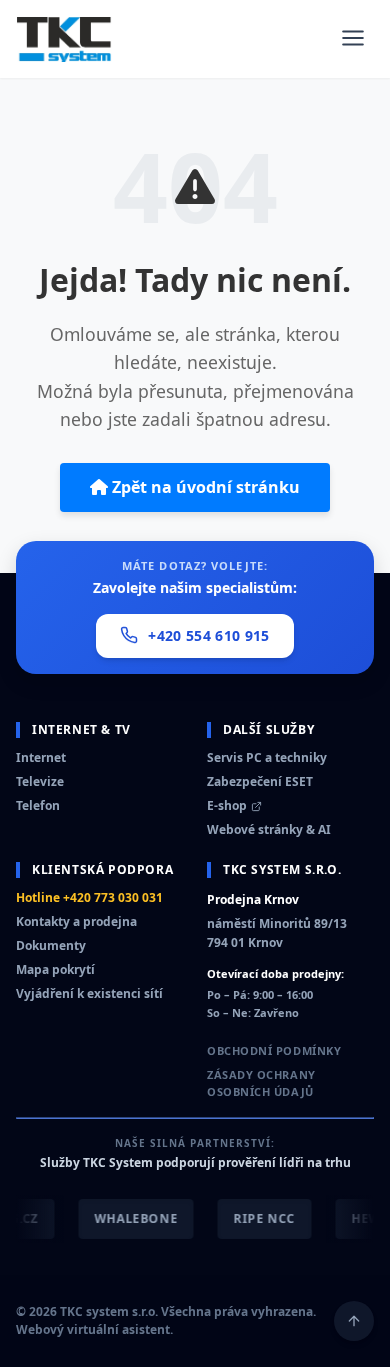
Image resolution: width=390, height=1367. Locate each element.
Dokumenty (51, 945)
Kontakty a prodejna (76, 921)
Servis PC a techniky (267, 757)
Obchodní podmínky (274, 1050)
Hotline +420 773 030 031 (89, 897)
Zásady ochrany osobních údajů (261, 1083)
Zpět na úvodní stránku (204, 487)
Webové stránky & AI (269, 829)
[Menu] (353, 39)
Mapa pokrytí (55, 969)
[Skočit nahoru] (354, 1321)
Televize (40, 781)
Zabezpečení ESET (260, 781)
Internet (41, 757)
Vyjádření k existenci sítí (89, 993)
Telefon (38, 805)
